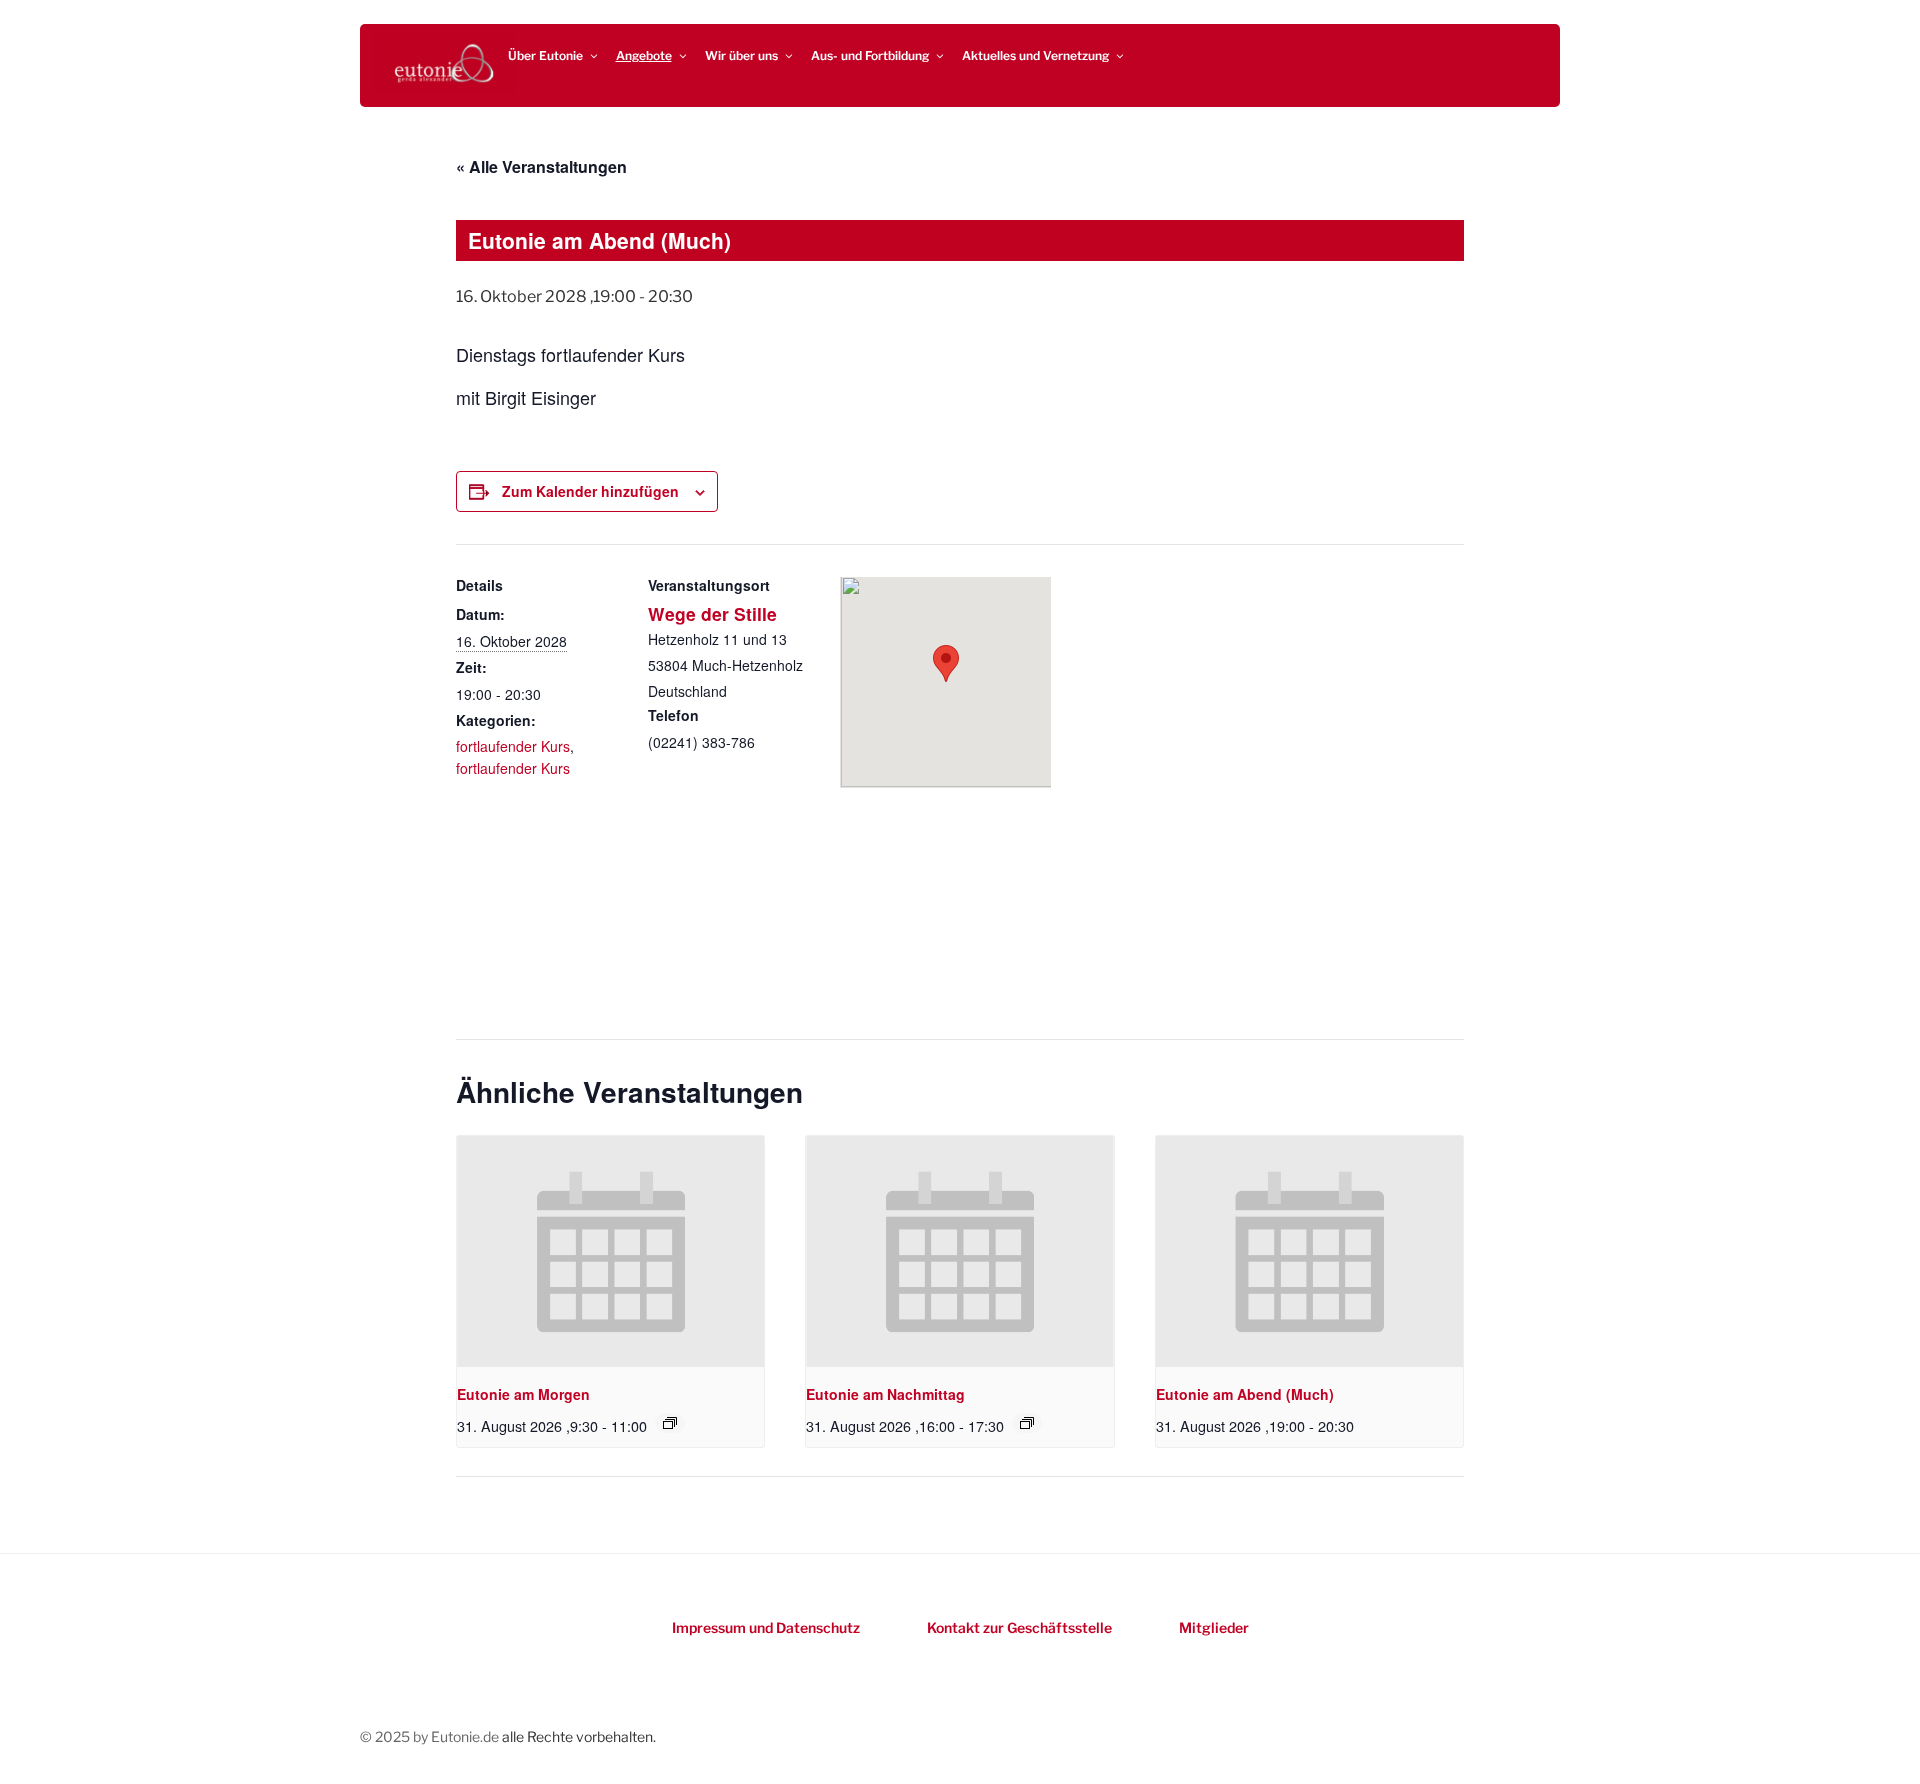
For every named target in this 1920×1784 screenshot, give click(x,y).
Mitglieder (1214, 1627)
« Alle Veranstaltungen (541, 166)
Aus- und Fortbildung (870, 55)
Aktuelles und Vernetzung (1035, 55)
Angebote (644, 55)
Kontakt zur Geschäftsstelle (1019, 1627)
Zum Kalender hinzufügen (590, 491)
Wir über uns (741, 55)
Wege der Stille (712, 613)
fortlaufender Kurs (513, 746)
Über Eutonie (545, 55)
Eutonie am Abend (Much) (1245, 1394)
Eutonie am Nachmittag (885, 1394)
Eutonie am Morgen (523, 1394)
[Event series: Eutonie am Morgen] (670, 1423)
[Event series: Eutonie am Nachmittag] (1027, 1423)
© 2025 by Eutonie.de (431, 1736)
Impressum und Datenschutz (766, 1627)
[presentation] (610, 1251)
